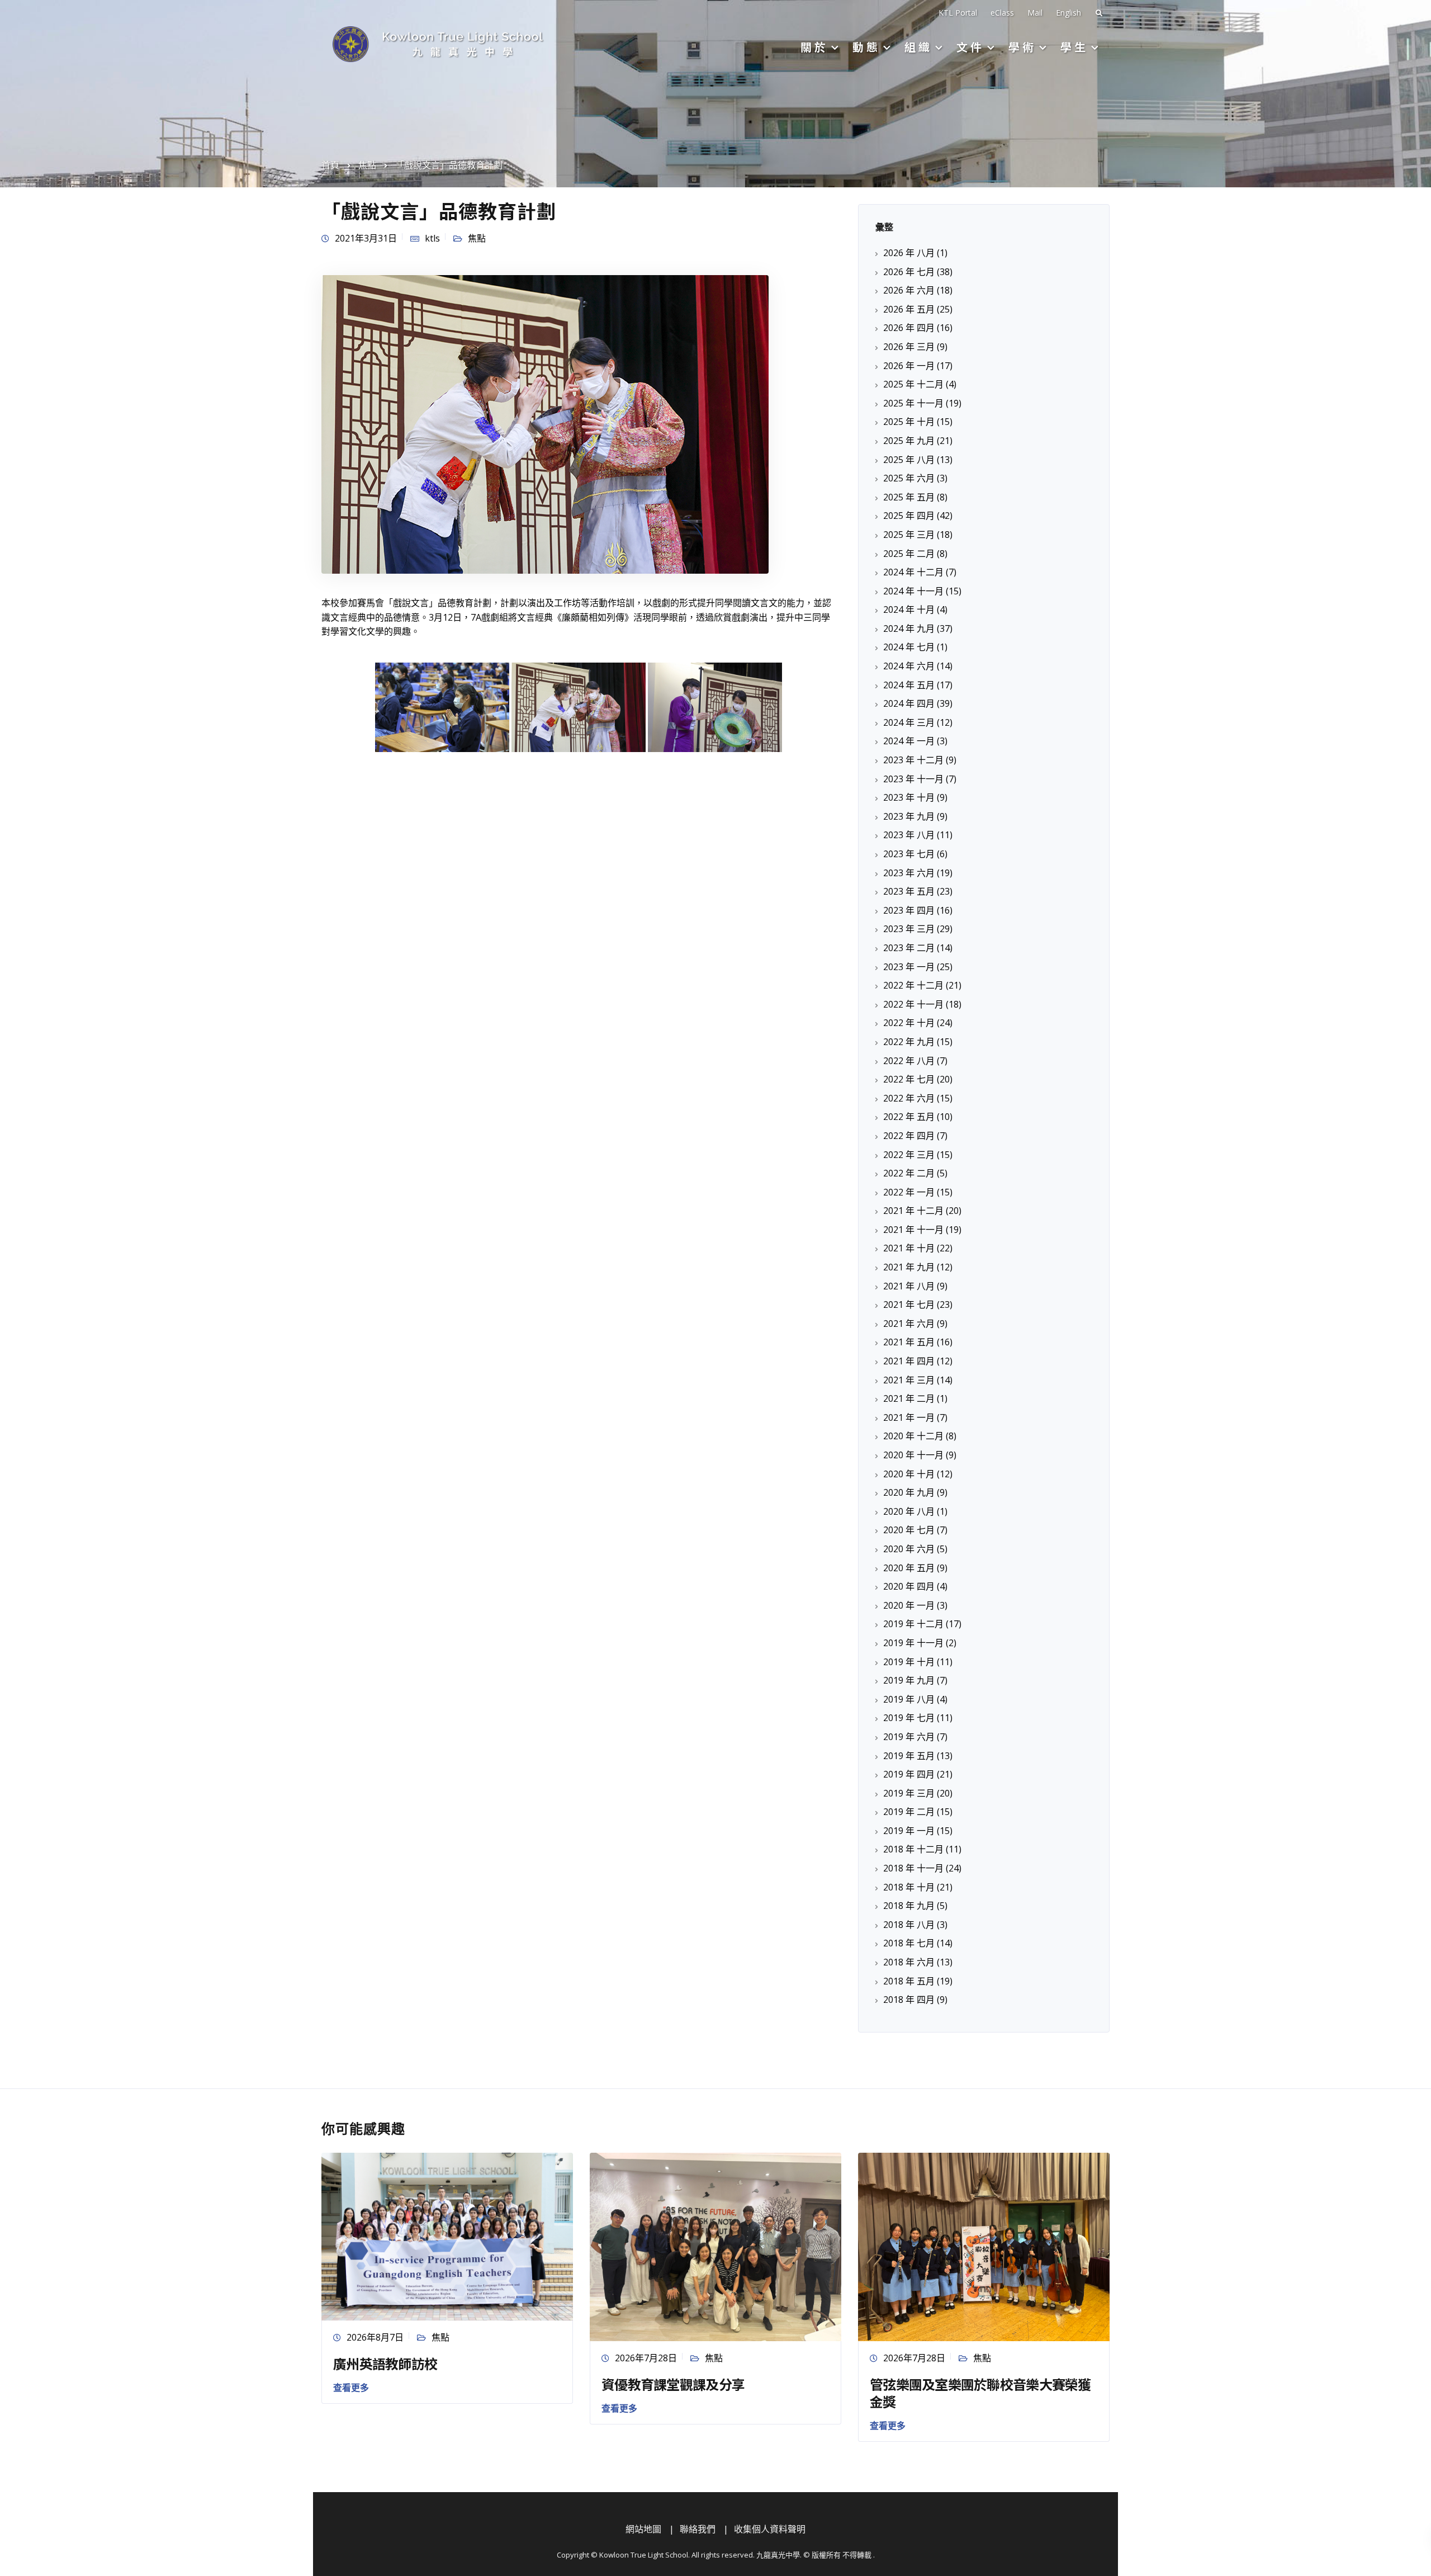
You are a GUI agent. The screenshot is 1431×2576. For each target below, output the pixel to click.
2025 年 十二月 (913, 384)
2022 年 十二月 (913, 985)
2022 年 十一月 (913, 1004)
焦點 (477, 238)
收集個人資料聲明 (770, 2529)
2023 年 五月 (909, 891)
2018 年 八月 (909, 1925)
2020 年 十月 (909, 1474)
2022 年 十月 (909, 1023)
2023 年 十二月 (913, 760)
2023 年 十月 (909, 797)
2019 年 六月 (909, 1737)
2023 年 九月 (909, 816)
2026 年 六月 (909, 290)
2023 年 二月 (909, 948)
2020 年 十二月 (913, 1436)
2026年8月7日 (375, 2337)
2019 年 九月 (909, 1680)
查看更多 (351, 2388)
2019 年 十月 (909, 1662)
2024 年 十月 (909, 609)
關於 (814, 47)
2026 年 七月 (909, 272)
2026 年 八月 (909, 253)
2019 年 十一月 (913, 1643)
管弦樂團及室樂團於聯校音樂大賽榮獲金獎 (980, 2393)
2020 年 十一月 (913, 1455)
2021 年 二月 (909, 1398)
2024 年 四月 (909, 703)
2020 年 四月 (909, 1586)
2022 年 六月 (909, 1098)
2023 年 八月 (909, 835)
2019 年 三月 (909, 1793)
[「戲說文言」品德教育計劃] (545, 423)
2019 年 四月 (909, 1774)
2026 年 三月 (909, 347)
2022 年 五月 (909, 1117)
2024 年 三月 (909, 722)
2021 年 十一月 (913, 1230)
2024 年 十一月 (913, 591)
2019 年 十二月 (913, 1624)
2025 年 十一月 (913, 403)
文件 (970, 47)
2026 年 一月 (909, 366)
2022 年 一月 (909, 1192)
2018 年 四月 (909, 2000)
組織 (918, 47)
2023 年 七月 (909, 854)
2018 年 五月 (909, 1981)
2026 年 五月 (909, 309)
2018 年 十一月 (913, 1868)
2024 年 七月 (909, 647)
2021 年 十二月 (913, 1211)
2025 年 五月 (909, 497)
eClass (1002, 13)
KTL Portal (958, 13)
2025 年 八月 (909, 460)
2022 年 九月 (909, 1042)
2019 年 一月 (909, 1831)
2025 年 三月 (909, 535)
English (1068, 13)
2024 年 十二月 (913, 572)
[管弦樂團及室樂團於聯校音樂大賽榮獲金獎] (984, 2246)
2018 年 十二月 (913, 1849)
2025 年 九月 (909, 441)
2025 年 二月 (909, 554)
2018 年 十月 (909, 1887)
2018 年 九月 (909, 1906)
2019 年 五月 (909, 1756)
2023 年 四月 (909, 910)
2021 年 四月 (909, 1361)
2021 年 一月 (909, 1417)
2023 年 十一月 (913, 779)
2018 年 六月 (909, 1962)
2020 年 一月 (909, 1605)
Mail (1035, 13)
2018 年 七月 (909, 1943)
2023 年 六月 (909, 873)
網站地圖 (643, 2529)
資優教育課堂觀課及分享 (673, 2384)
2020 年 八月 (909, 1511)
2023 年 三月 (909, 929)
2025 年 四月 (909, 516)
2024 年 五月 (909, 685)
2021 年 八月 (909, 1286)
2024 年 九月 (909, 628)
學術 (1022, 47)
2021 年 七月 (909, 1304)
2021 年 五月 (909, 1342)
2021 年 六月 (909, 1324)
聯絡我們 (698, 2529)
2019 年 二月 (909, 1812)
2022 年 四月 (909, 1136)
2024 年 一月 (909, 741)
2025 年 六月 (909, 478)
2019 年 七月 (909, 1718)
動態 (866, 47)
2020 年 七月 (909, 1530)
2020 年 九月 (909, 1492)
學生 (1074, 47)
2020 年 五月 (909, 1568)
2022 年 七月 (909, 1079)
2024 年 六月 (909, 666)
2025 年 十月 (909, 422)
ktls (432, 238)
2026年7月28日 (646, 2358)
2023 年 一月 (909, 967)
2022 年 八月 (909, 1061)
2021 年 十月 (909, 1248)
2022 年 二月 (909, 1173)
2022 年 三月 (909, 1155)
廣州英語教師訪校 (385, 2363)
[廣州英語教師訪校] (447, 2235)
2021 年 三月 (909, 1380)
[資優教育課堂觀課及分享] (715, 2246)
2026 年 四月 (909, 328)
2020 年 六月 (909, 1549)
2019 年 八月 (909, 1699)
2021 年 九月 (909, 1267)
